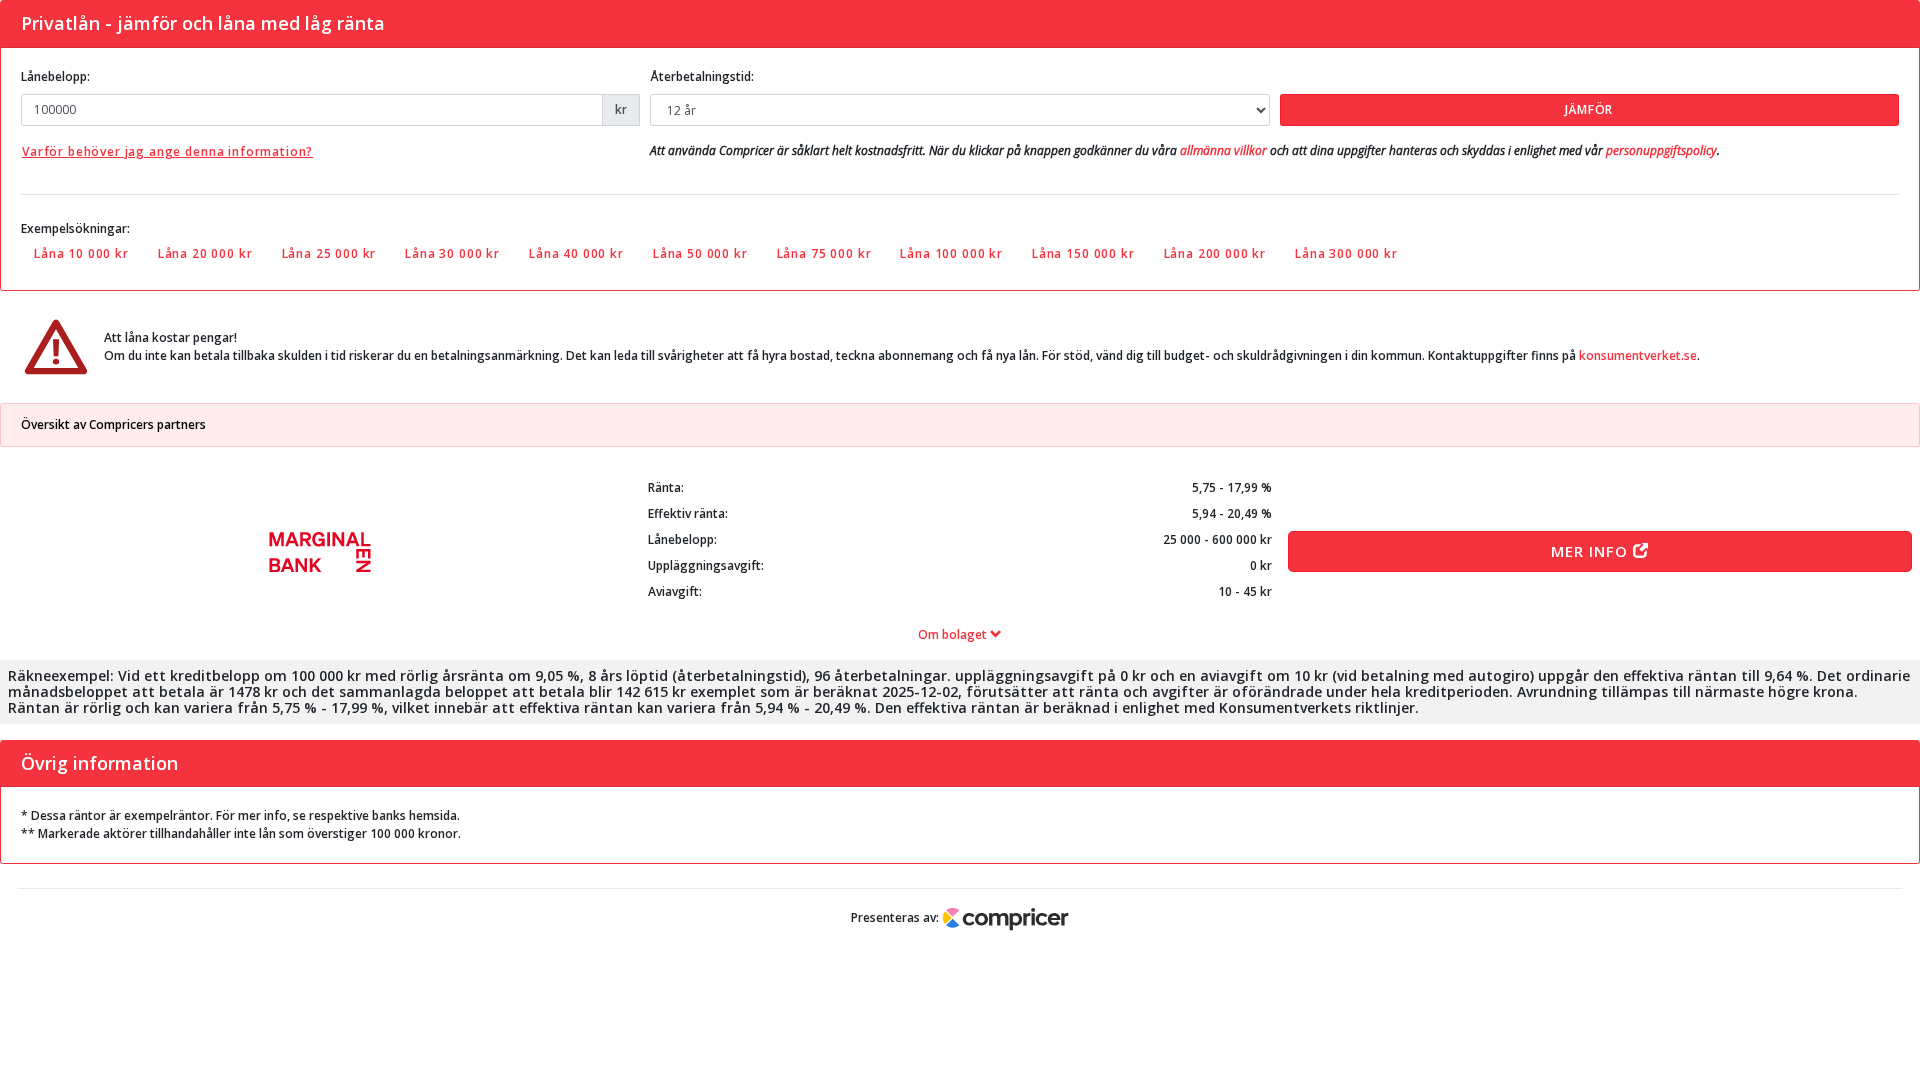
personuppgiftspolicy (1661, 150)
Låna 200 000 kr (1215, 253)
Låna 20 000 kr (205, 253)
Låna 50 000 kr (700, 253)
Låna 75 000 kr (824, 253)
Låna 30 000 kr (452, 253)
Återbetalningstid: (702, 76)
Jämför (1589, 109)
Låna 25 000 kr (329, 253)
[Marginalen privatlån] (320, 552)
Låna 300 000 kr (1346, 253)
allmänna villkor (1223, 150)
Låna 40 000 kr (576, 253)
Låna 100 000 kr (951, 253)
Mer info (1592, 551)
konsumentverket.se (1638, 355)
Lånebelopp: (55, 76)
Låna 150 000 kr (1083, 253)
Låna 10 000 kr (81, 253)
